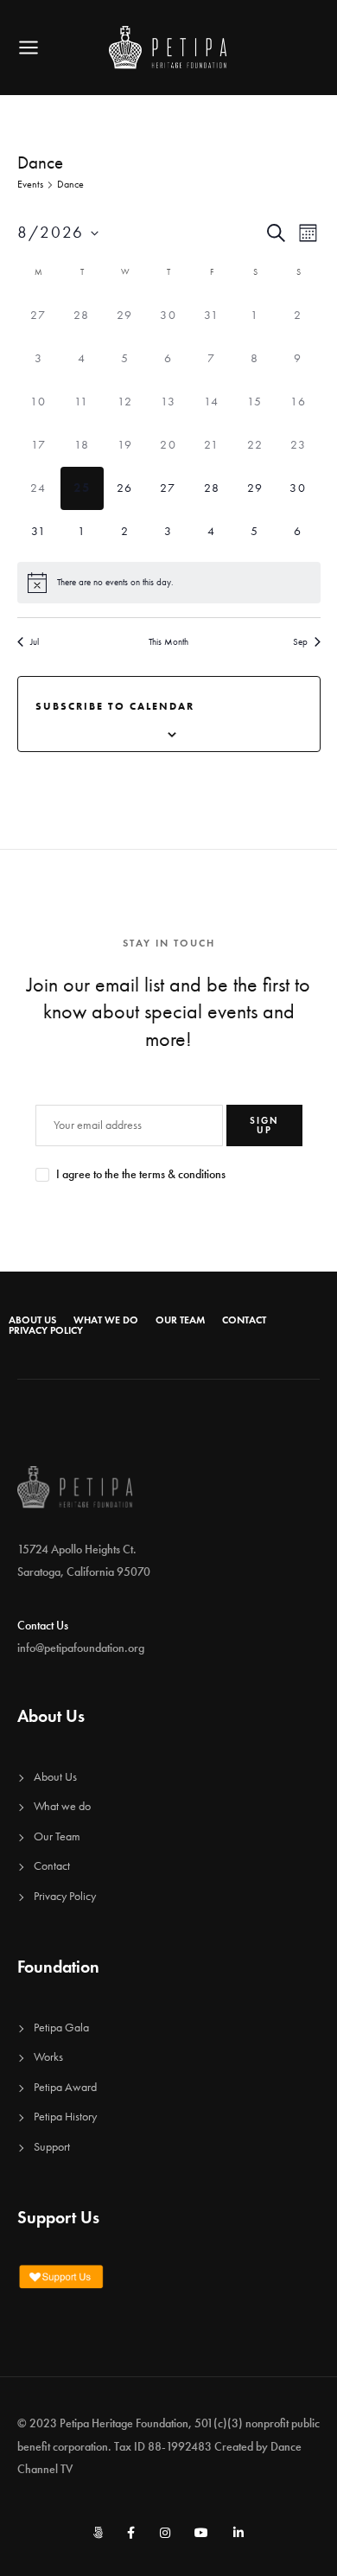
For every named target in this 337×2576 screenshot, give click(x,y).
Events (30, 184)
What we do (106, 1320)
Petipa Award (65, 2087)
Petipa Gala (61, 2028)
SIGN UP (264, 1125)
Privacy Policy (46, 1330)
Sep (300, 642)
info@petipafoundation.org (81, 1648)
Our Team (180, 1320)
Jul (35, 642)
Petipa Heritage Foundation (124, 2423)
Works (48, 2057)
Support (52, 2147)
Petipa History (65, 2117)
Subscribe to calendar (115, 706)
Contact (244, 1320)
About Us (32, 1320)
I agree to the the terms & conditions (141, 1174)
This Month (168, 642)
